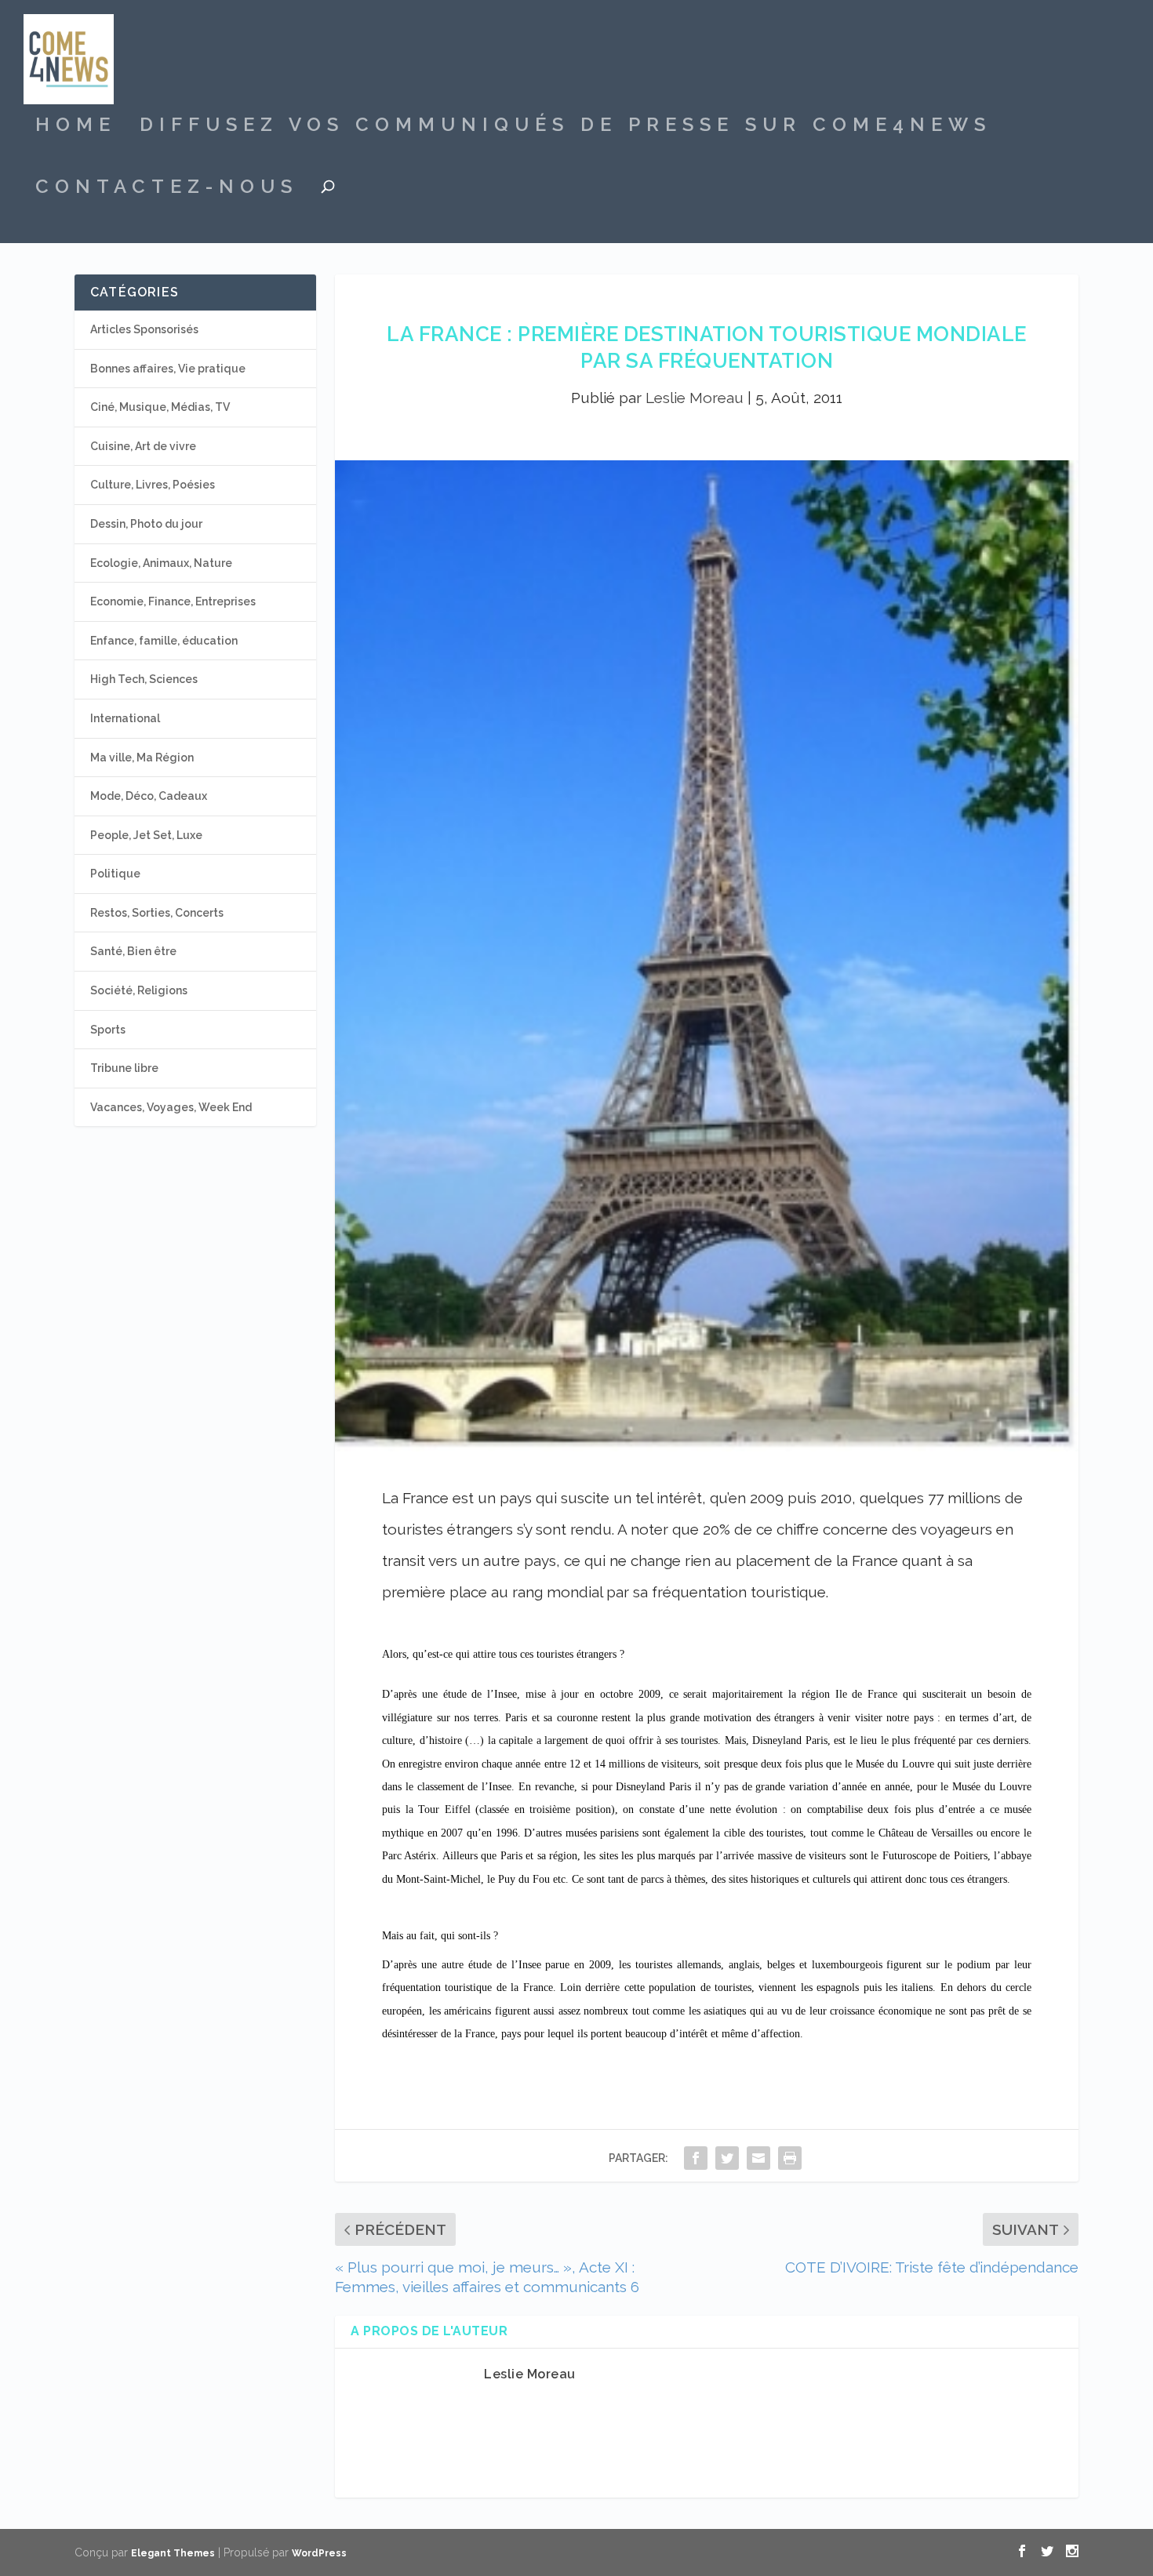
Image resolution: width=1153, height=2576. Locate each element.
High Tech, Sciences (144, 679)
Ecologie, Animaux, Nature (161, 563)
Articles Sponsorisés (144, 329)
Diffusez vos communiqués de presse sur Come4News (566, 127)
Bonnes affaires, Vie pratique (168, 369)
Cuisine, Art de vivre (143, 446)
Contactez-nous (167, 189)
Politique (115, 874)
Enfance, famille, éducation (164, 641)
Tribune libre (124, 1068)
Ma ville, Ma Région (142, 758)
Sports (108, 1030)
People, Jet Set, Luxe (146, 835)
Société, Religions (139, 990)
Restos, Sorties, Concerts (157, 913)
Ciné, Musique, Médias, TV (160, 407)
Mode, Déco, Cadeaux (149, 796)
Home (76, 127)
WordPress (319, 2553)
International (125, 718)
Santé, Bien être (133, 951)
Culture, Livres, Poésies (153, 485)
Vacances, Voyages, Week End (171, 1107)
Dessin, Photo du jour (146, 524)
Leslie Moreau (695, 398)
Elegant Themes (173, 2553)
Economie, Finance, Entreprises (173, 601)
